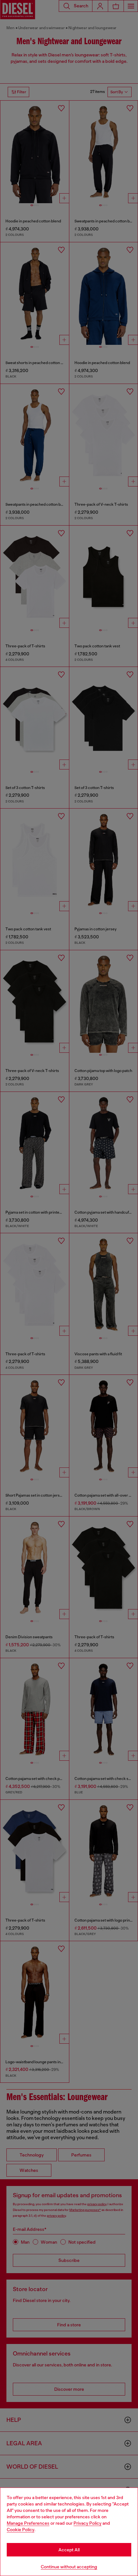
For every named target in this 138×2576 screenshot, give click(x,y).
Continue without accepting (69, 2567)
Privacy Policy (87, 2523)
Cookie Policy (21, 2530)
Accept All (69, 2550)
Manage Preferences (28, 2523)
